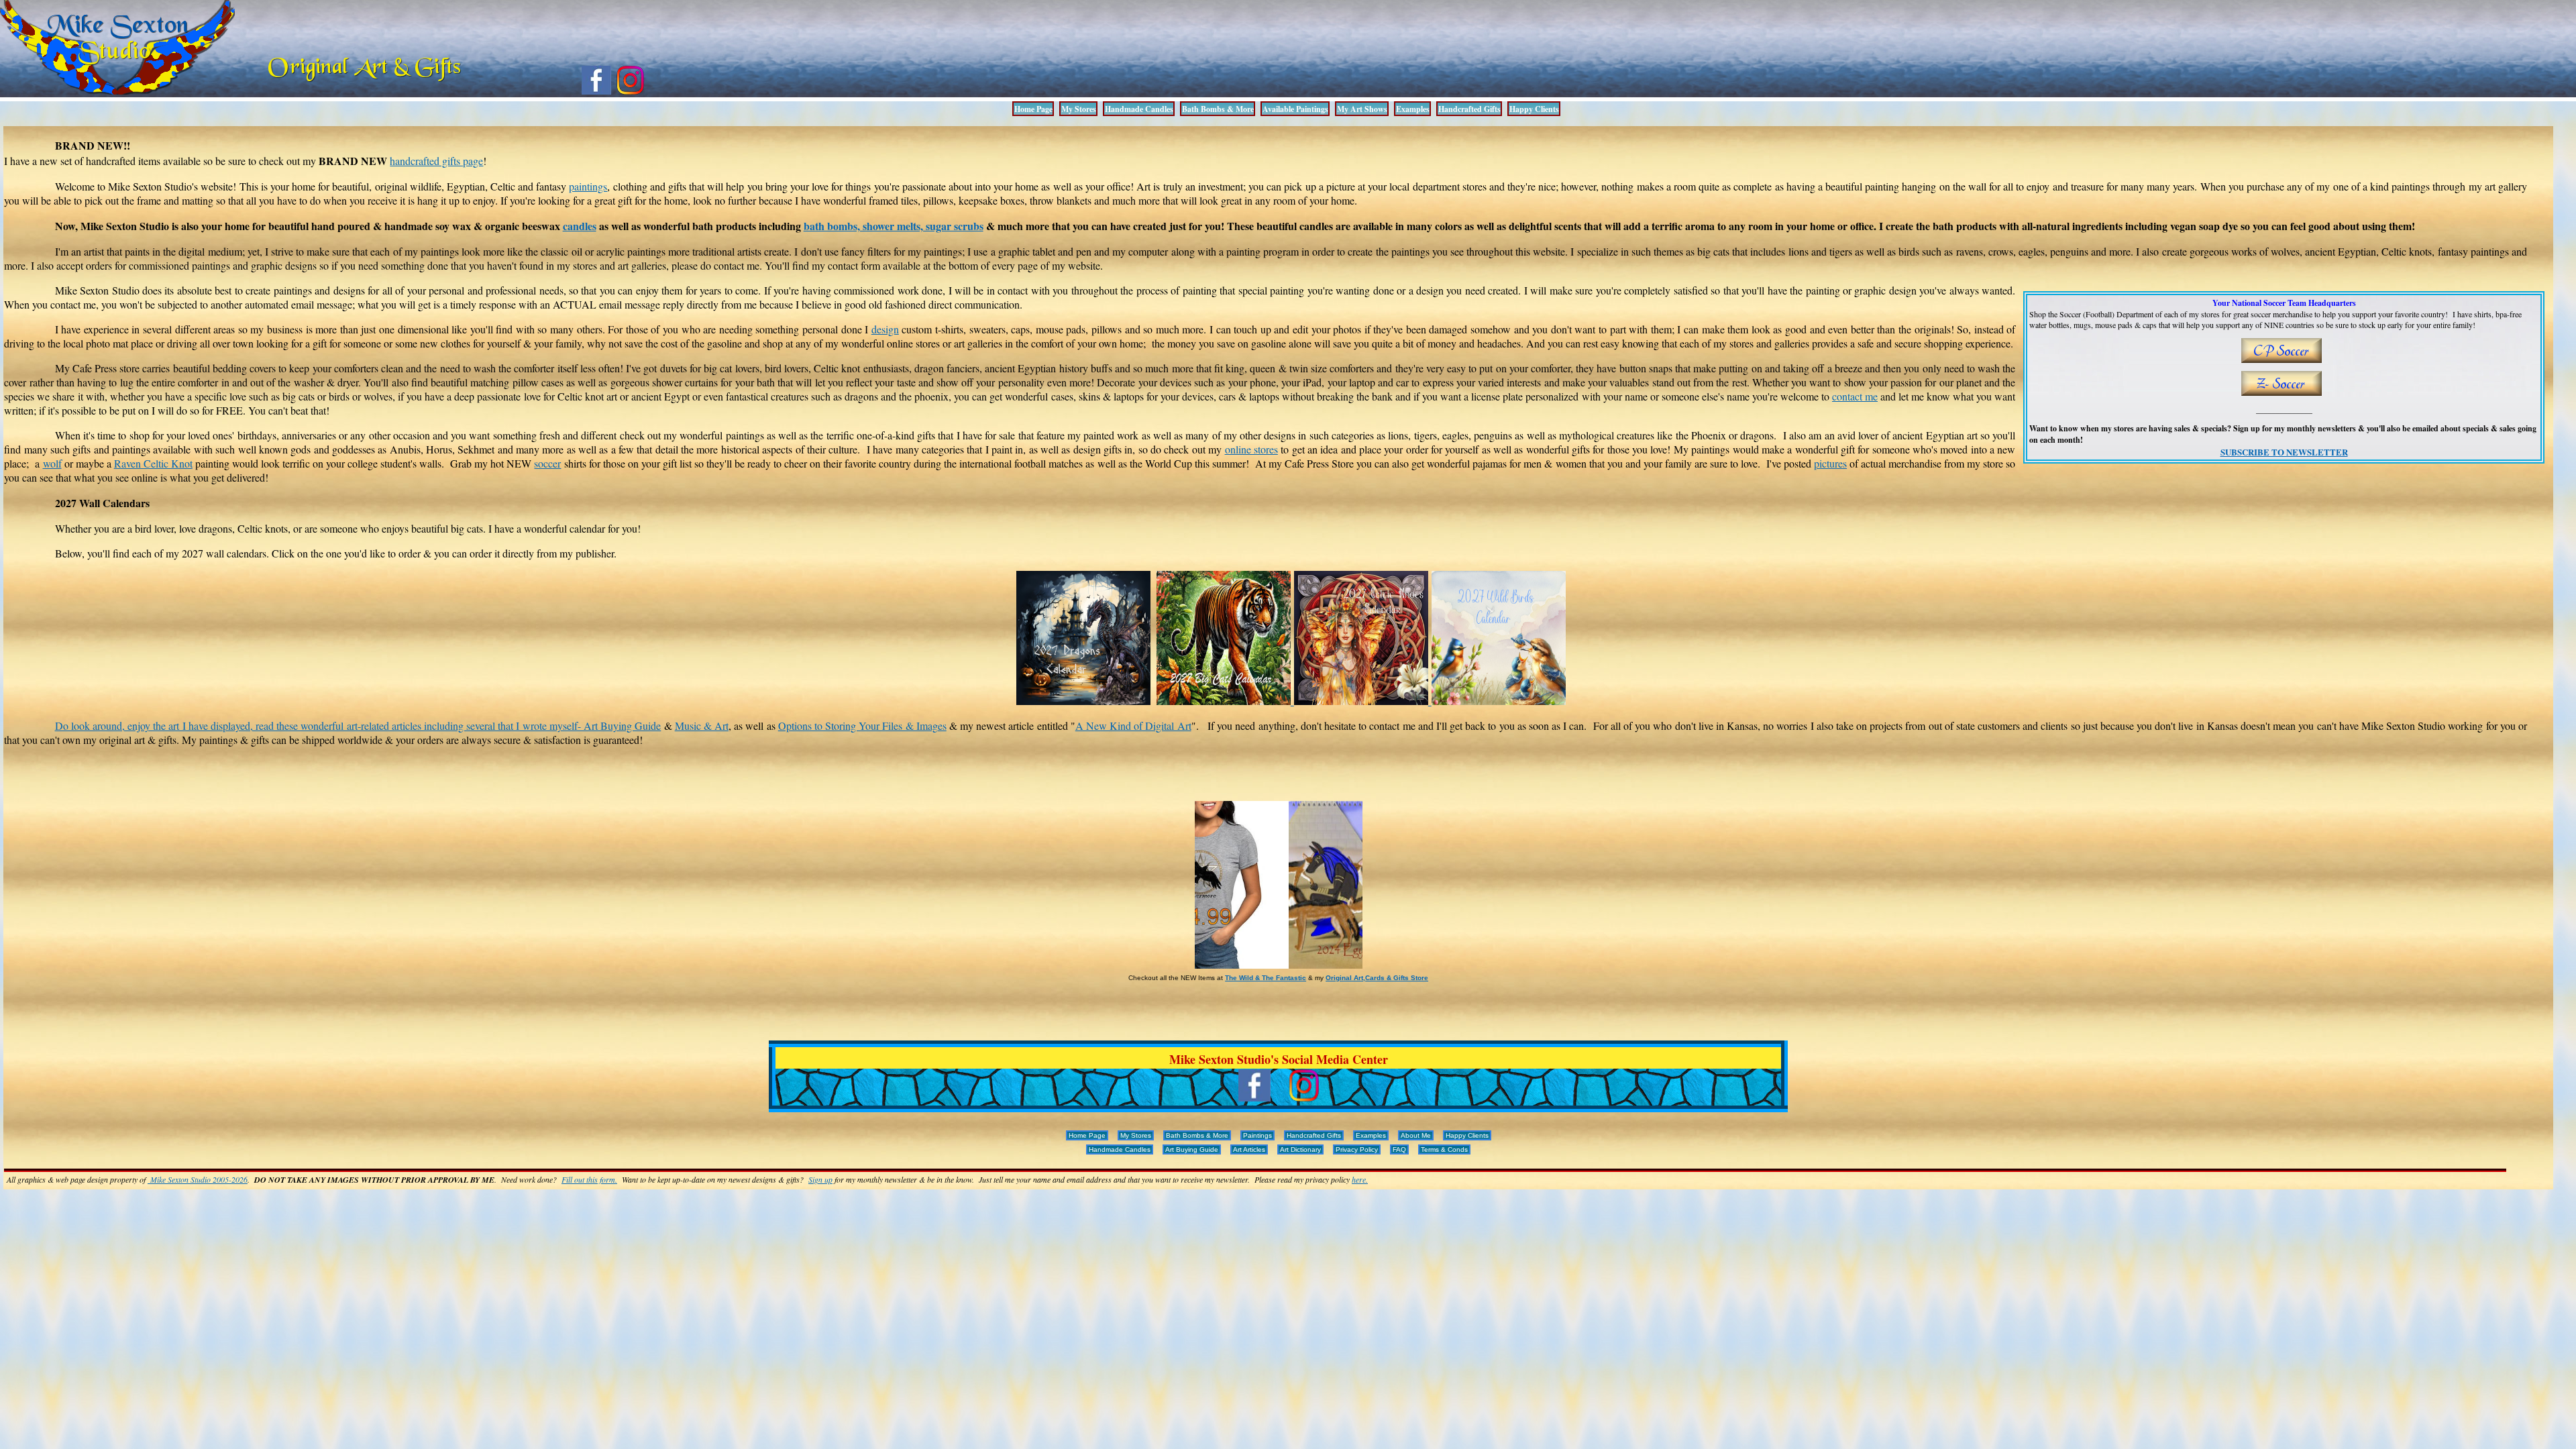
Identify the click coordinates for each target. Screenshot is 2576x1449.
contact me (1855, 396)
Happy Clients (1534, 109)
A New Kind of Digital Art (1133, 726)
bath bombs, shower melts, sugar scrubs (894, 226)
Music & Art (702, 726)
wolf (52, 463)
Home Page (1033, 109)
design (885, 329)
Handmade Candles (1139, 109)
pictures (1830, 463)
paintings (588, 186)
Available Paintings (1295, 109)
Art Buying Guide (622, 726)
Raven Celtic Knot (153, 463)
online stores (1251, 449)
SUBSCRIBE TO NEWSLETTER (2284, 452)
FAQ (1399, 1149)
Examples (1413, 109)
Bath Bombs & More (1218, 109)
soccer (547, 463)
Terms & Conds (1444, 1149)
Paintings (1257, 1135)
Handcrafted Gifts (1469, 109)
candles (580, 226)
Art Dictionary (1300, 1149)
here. (1360, 1179)
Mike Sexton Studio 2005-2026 (198, 1179)
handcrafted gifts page (436, 161)
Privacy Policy (1357, 1149)
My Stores (1079, 109)
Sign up (820, 1179)
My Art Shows (1362, 109)
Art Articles (1249, 1149)
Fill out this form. (589, 1179)
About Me (1416, 1135)
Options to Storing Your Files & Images (862, 726)
